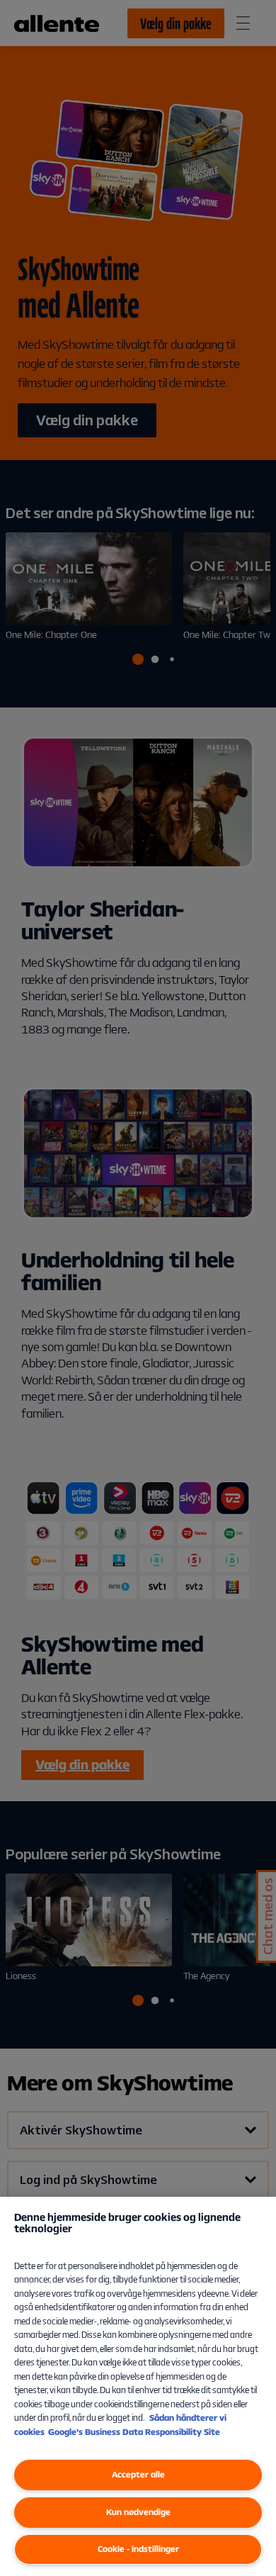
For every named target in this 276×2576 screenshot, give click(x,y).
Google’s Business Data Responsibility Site (134, 2432)
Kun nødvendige (138, 2512)
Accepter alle (138, 2474)
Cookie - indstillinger (138, 2549)
